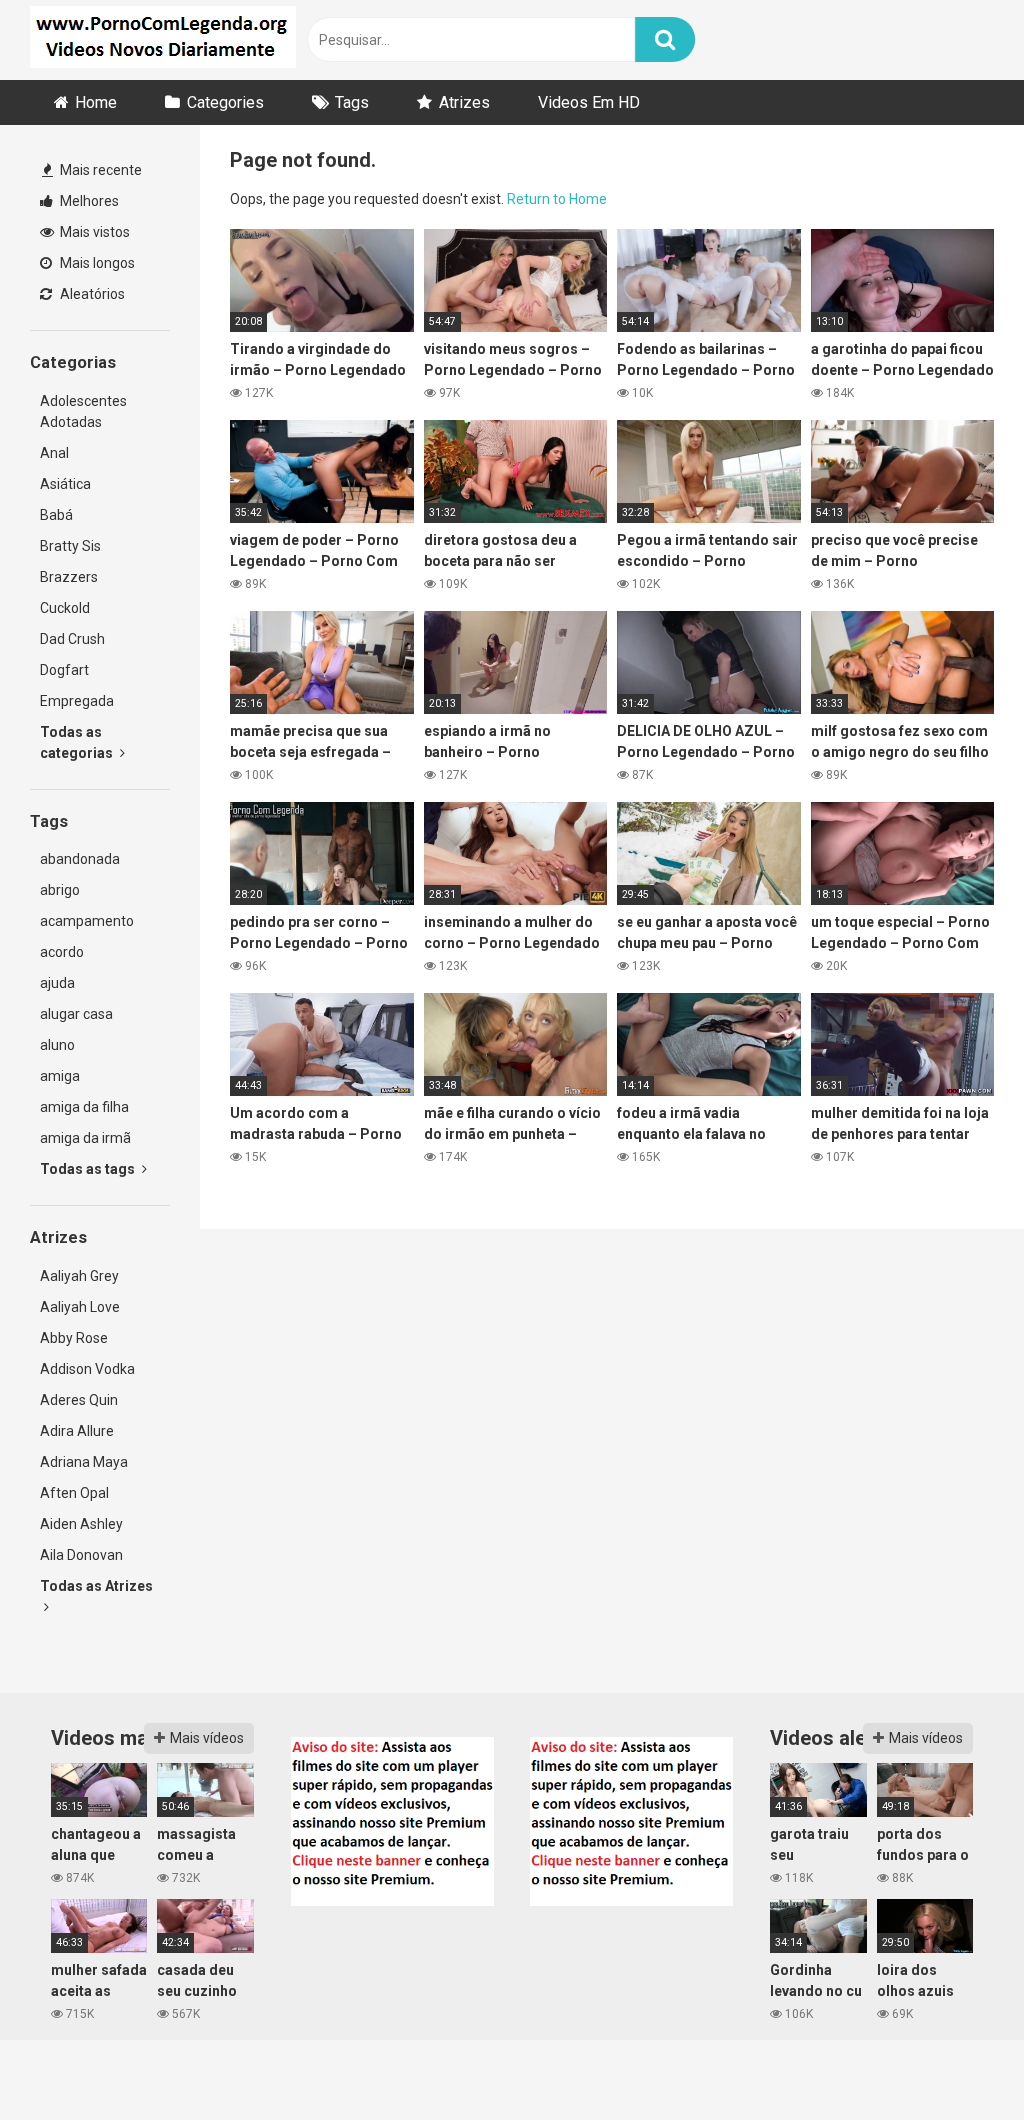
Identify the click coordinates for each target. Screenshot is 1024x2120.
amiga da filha (84, 1107)
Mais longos (96, 263)
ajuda (57, 983)
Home (96, 102)
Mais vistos (93, 232)
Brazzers (69, 577)
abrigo (60, 890)
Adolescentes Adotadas (83, 411)
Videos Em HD (589, 102)
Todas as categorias (78, 742)
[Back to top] (957, 2059)
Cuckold (65, 608)
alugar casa (76, 1014)
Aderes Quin (79, 1400)
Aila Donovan (81, 1555)
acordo (62, 952)
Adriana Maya (84, 1462)
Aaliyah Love (80, 1307)
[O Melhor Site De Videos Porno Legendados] (163, 40)
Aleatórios (91, 294)
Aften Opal (74, 1493)
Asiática (65, 484)
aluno (57, 1045)
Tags (352, 102)
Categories (225, 102)
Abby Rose (74, 1338)
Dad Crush (72, 639)
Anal (54, 453)
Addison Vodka (87, 1369)
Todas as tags (89, 1169)
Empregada (77, 701)
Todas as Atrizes (96, 1586)
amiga (60, 1076)
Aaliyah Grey (79, 1276)
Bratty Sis (70, 546)
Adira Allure (77, 1431)
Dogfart (64, 670)
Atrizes (464, 102)
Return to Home (557, 199)
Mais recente (99, 170)
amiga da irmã (85, 1138)
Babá (56, 515)
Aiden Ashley (81, 1524)
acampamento (87, 921)
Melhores (88, 201)
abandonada (80, 859)
